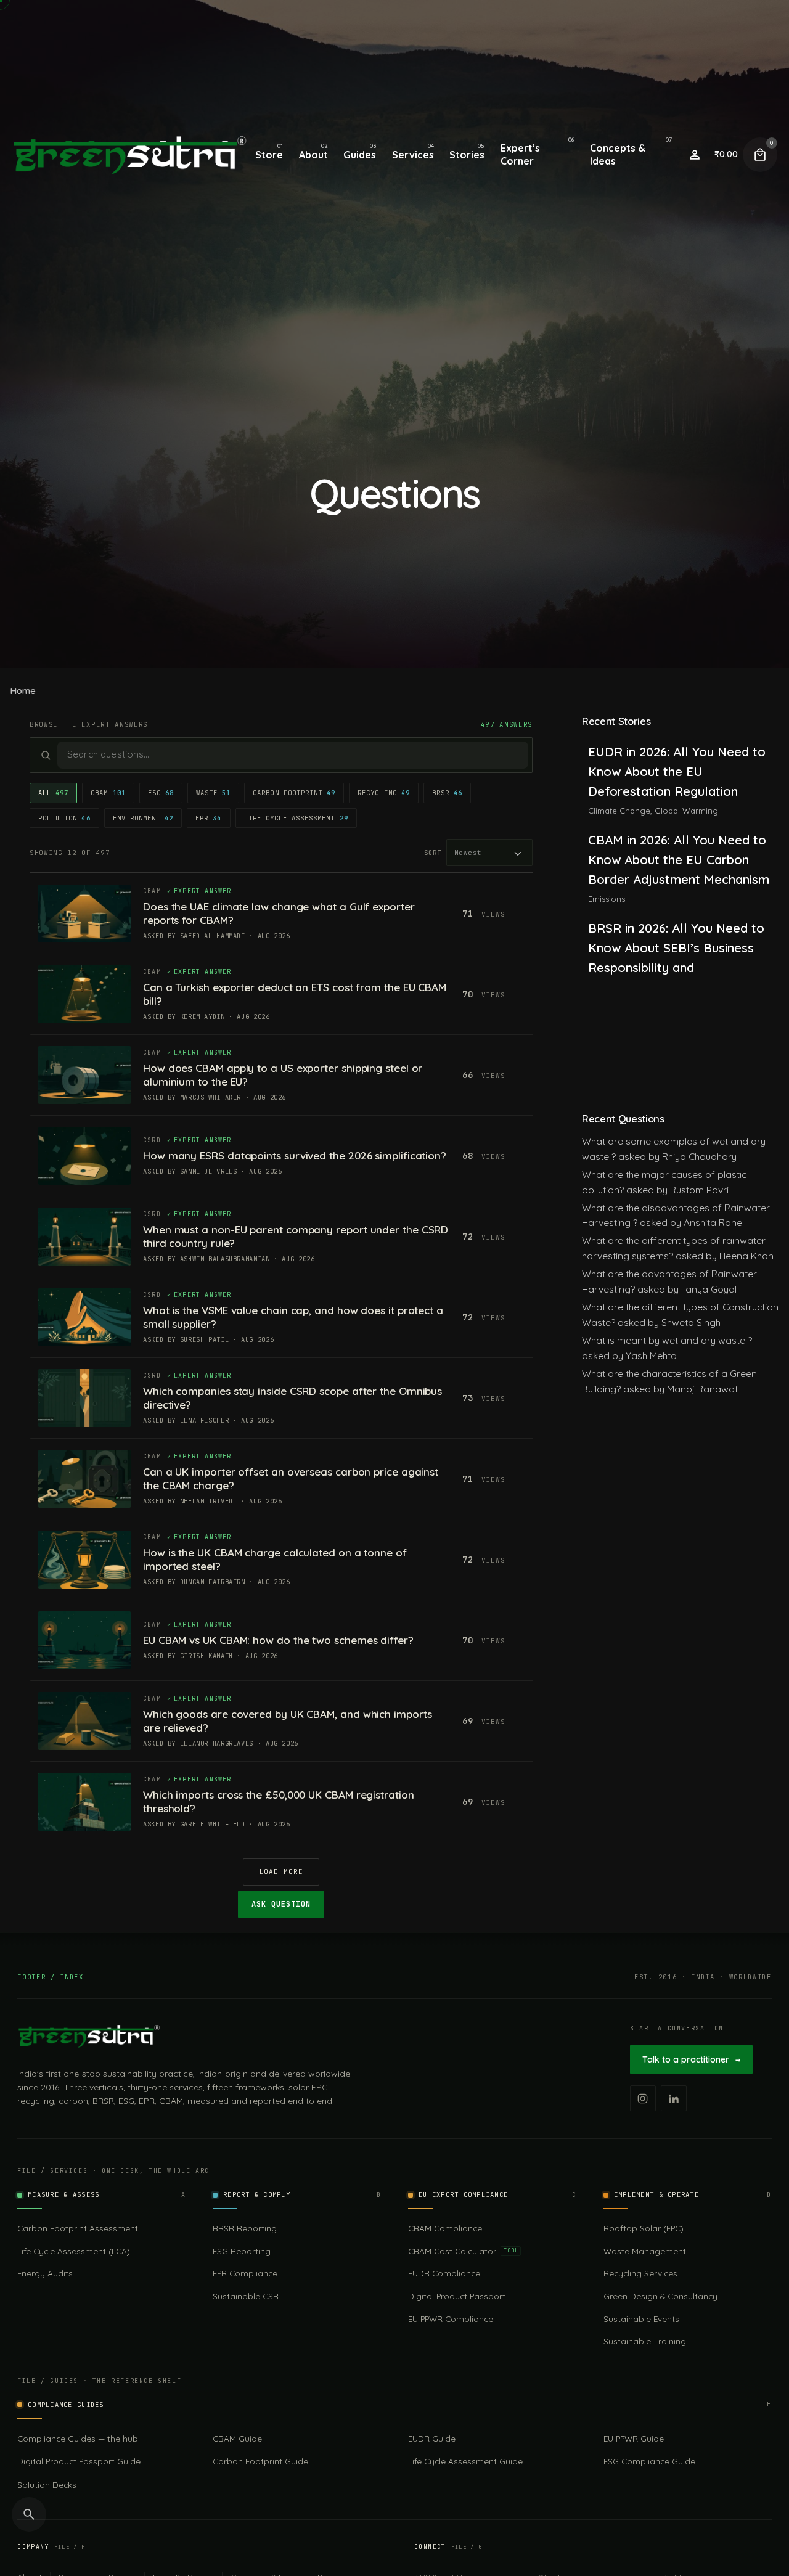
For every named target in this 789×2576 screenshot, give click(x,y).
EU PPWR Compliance (451, 2319)
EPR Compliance (245, 2273)
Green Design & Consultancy (660, 2296)
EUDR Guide (432, 2438)
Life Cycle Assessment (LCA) (74, 2251)
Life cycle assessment (296, 818)
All (53, 793)
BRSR (447, 793)
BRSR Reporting (245, 2228)
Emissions (607, 811)
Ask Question (281, 1904)
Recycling (384, 793)
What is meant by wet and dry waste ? (667, 1340)
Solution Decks (47, 2484)
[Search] (29, 2514)
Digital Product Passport (457, 2296)
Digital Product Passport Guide (79, 2461)
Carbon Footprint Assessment (78, 2228)
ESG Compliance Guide (649, 2461)
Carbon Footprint (294, 793)
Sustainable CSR (246, 2296)
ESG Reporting (242, 2251)
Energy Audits (45, 2273)
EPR (208, 818)
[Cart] (760, 155)
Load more (281, 1871)
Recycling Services (640, 2273)
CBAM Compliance (445, 2228)
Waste (213, 793)
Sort (433, 853)
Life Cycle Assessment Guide (465, 2461)
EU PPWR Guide (634, 2438)
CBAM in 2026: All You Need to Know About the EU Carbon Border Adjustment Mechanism (679, 771)
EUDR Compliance (444, 2273)
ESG (161, 793)
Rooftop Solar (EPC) (644, 2228)
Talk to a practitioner (691, 2059)
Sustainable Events (641, 2319)
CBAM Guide (237, 2438)
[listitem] (643, 2098)
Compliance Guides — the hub (78, 2438)
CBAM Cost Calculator (463, 2251)
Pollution (64, 818)
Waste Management (645, 2251)
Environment (143, 818)
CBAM (108, 793)
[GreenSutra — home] (89, 2036)
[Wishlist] (695, 155)
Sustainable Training (645, 2341)
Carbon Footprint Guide (260, 2461)
